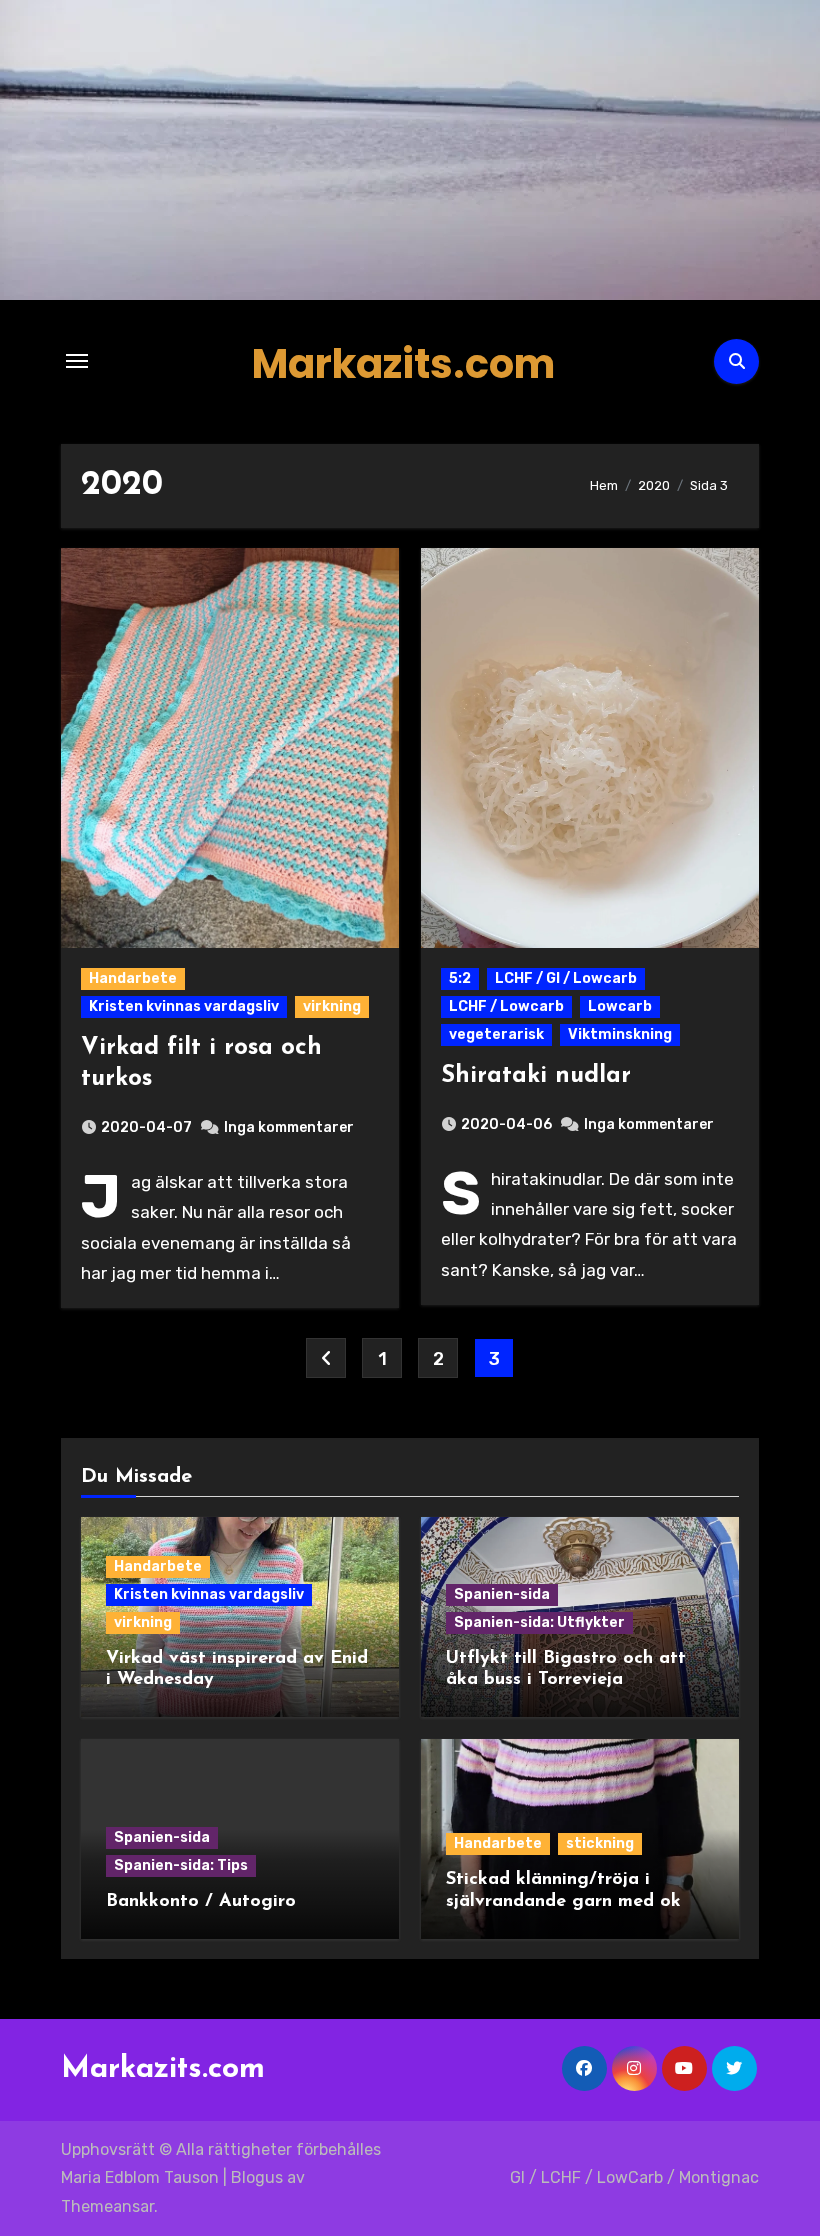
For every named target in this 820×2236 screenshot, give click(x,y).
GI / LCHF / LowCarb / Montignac (634, 2177)
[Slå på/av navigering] (77, 361)
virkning (332, 1006)
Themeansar (107, 2206)
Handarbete (133, 978)
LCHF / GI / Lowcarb (566, 978)
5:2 (460, 978)
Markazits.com (403, 364)
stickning (600, 1843)
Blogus (257, 2177)
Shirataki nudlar (536, 1076)
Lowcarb (620, 1006)
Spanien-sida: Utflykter (539, 1622)
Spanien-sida (502, 1594)
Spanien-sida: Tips (181, 1865)
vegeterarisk (496, 1034)
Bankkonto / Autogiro (201, 1902)
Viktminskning (620, 1034)
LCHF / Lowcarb (506, 1006)
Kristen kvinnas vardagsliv (184, 1006)
